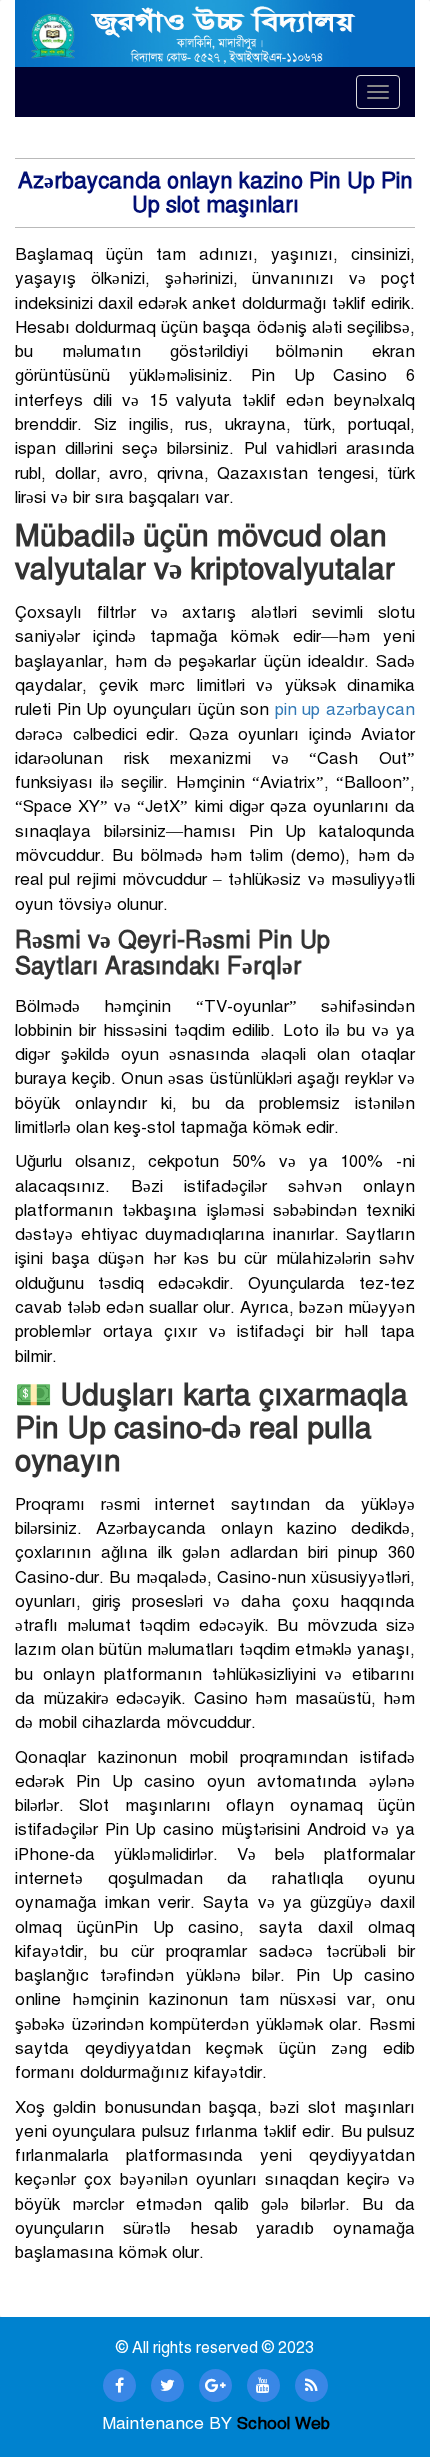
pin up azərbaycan (345, 709)
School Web (283, 2423)
